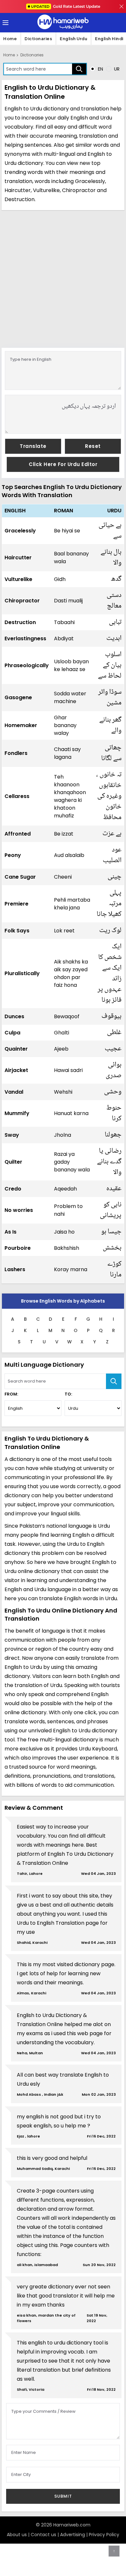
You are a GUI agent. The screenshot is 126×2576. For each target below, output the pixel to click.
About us (17, 2535)
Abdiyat (64, 638)
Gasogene (18, 697)
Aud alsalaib (69, 855)
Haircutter (18, 558)
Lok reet (64, 931)
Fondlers (16, 753)
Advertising (73, 2535)
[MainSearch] (114, 1381)
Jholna (63, 1135)
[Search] (79, 69)
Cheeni (63, 877)
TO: (68, 1394)
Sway (12, 1135)
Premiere (16, 904)
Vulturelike (18, 579)
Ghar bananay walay (65, 725)
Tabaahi (64, 622)
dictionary (31, 163)
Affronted (18, 834)
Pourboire (18, 1248)
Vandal (14, 1092)
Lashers (15, 1269)
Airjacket (16, 1070)
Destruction (20, 622)
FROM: (11, 1394)
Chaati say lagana (67, 753)
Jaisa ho (64, 1232)
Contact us (43, 2535)
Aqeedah (65, 1189)
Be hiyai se (67, 531)
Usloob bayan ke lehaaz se (71, 665)
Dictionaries (38, 39)
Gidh (60, 579)
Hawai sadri (68, 1070)
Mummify (17, 1113)
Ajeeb (61, 1049)
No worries (19, 1210)
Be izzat (64, 834)
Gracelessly (20, 531)
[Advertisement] (63, 278)
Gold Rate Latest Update (66, 6)
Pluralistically (22, 973)
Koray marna (71, 1269)
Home (10, 39)
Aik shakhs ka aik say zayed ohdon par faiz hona (71, 973)
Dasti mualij (68, 601)
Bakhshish (67, 1248)
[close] (121, 6)
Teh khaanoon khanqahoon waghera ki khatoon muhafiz (70, 796)
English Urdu (73, 39)
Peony (13, 855)
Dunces (14, 1016)
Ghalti (62, 1033)
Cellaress (17, 796)
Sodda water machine (70, 697)
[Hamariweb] (63, 23)
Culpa (12, 1033)
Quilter (13, 1162)
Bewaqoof (67, 1016)
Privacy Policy (104, 2535)
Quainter (16, 1049)
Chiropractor (22, 601)
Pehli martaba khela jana (72, 904)
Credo (13, 1189)
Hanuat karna (71, 1113)
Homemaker (21, 725)
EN (100, 69)
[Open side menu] (5, 23)
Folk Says (17, 931)
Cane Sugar (20, 877)
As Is (10, 1232)
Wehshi (63, 1092)
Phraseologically (27, 665)
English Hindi (109, 39)
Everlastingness (25, 638)
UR (116, 69)
